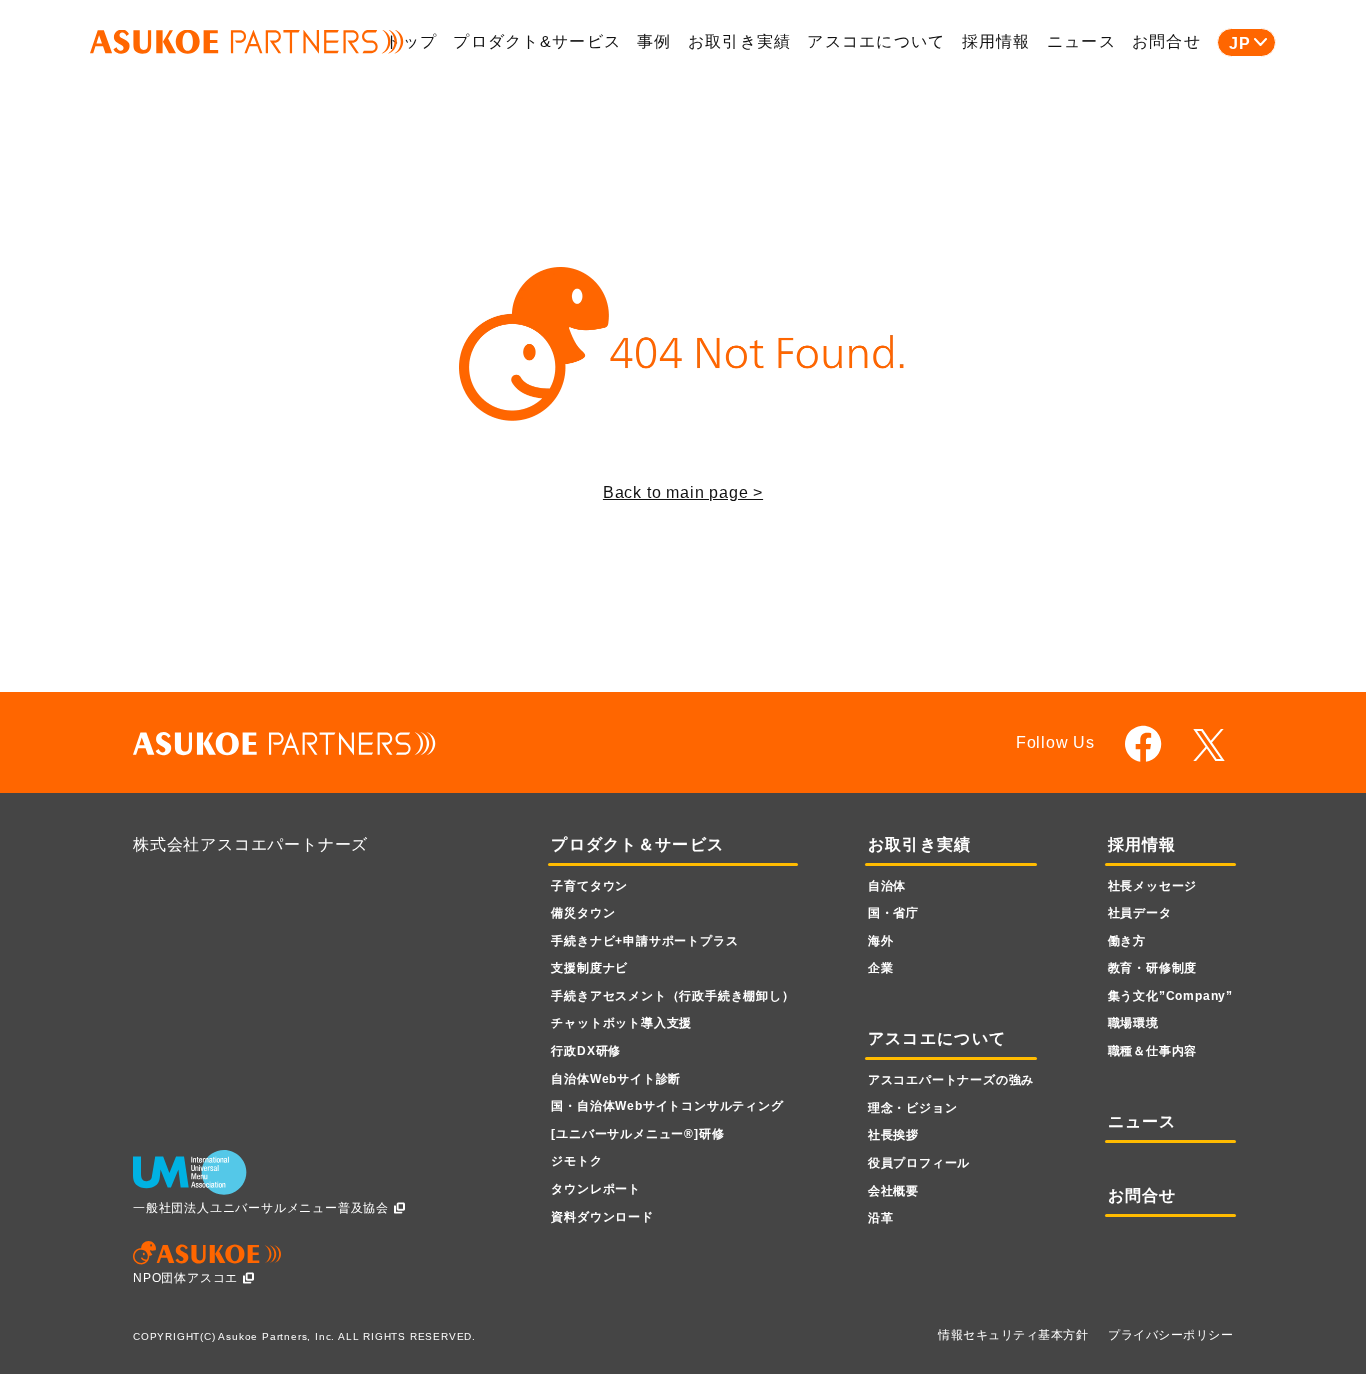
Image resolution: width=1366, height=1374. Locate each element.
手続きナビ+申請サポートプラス (644, 941)
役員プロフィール (919, 1163)
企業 (881, 968)
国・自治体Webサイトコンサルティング (667, 1106)
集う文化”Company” (1170, 996)
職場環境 (1133, 1023)
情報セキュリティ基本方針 (1013, 1335)
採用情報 (996, 41)
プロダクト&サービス (537, 41)
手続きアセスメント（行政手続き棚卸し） (672, 996)
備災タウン (583, 913)
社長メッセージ (1153, 886)
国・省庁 (893, 913)
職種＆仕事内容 (1153, 1051)
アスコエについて (876, 41)
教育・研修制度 (1153, 968)
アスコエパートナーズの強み (951, 1080)
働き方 (1127, 941)
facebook (1143, 743)
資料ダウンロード (602, 1217)
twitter (1212, 745)
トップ (411, 41)
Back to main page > (683, 492)
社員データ (1140, 913)
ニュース (1081, 41)
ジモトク (576, 1161)
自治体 (887, 886)
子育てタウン (589, 886)
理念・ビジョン (913, 1108)
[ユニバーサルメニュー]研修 (637, 1134)
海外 (881, 941)
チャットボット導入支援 (621, 1023)
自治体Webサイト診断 (616, 1079)
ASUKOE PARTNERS (247, 42)
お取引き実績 (740, 41)
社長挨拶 (893, 1135)
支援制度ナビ (589, 968)
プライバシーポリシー (1170, 1335)
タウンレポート (596, 1189)
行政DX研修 (586, 1051)
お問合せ (1166, 41)
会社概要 (893, 1191)
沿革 (881, 1218)
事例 (654, 41)
